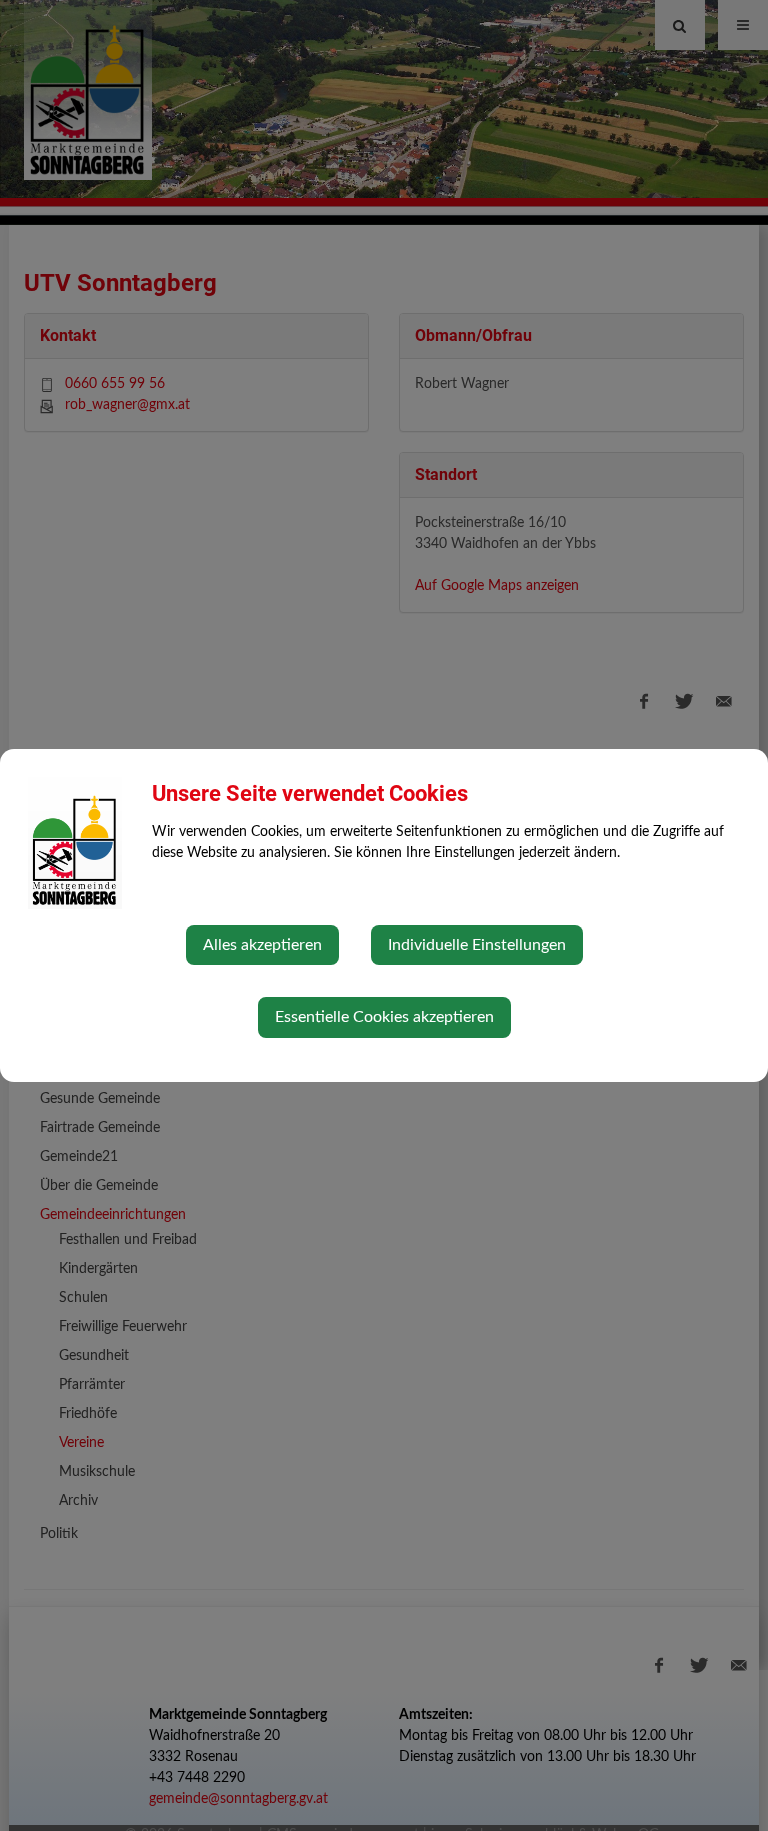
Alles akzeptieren (262, 945)
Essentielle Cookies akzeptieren (384, 1017)
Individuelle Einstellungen (477, 945)
